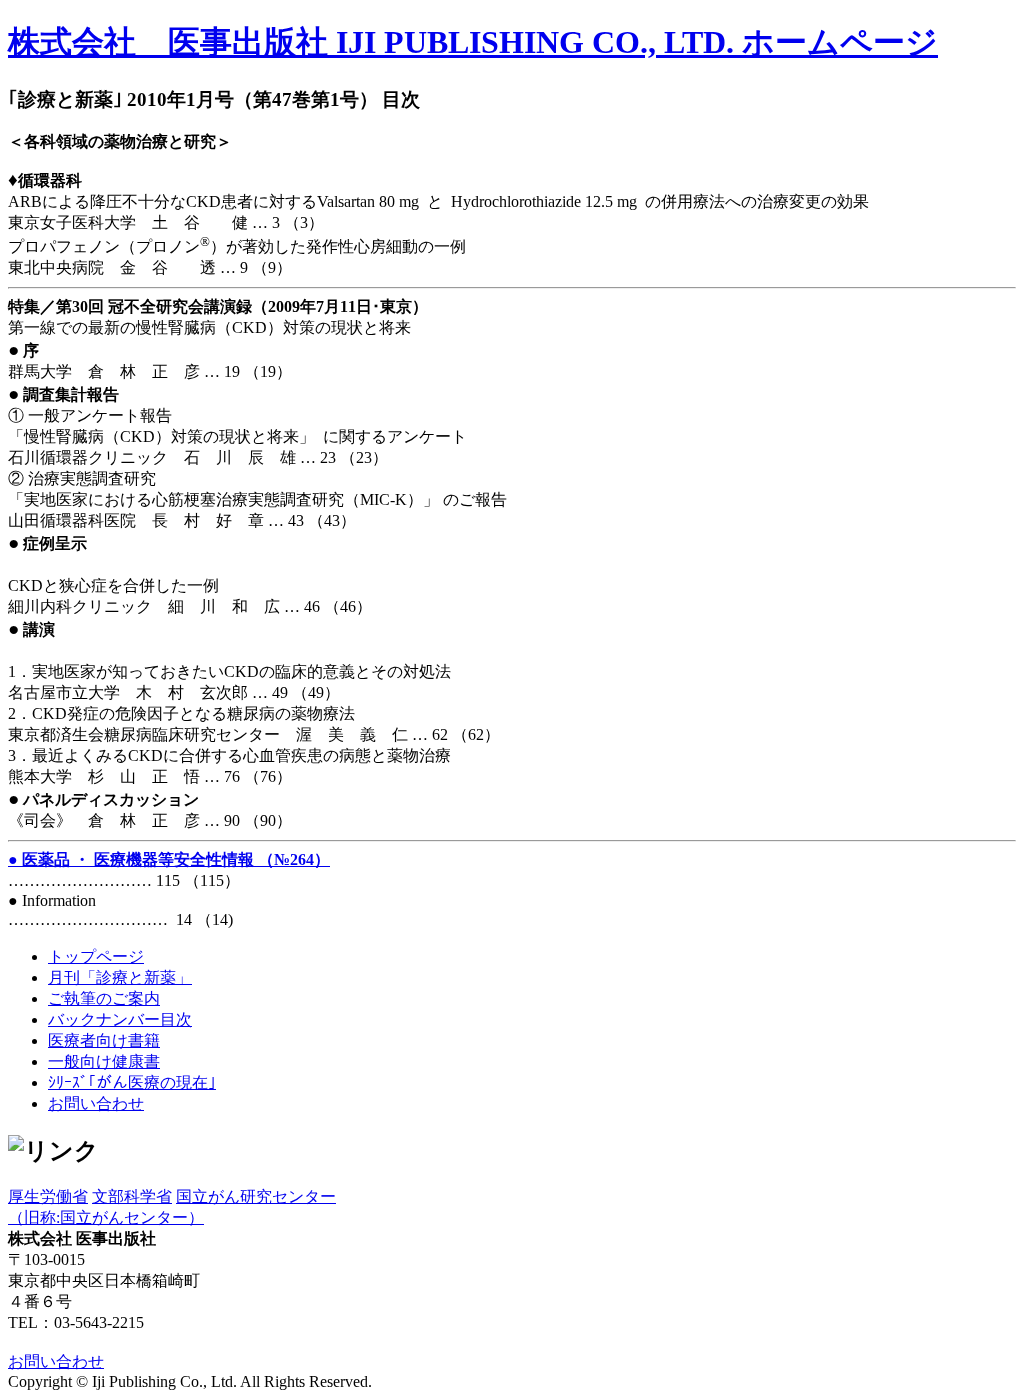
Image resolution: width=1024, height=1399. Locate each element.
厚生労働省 (48, 1196)
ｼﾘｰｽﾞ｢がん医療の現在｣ (132, 1082)
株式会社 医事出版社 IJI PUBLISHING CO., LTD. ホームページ (473, 42)
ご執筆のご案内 (104, 998)
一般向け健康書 (104, 1061)
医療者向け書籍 (104, 1040)
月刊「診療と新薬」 (120, 977)
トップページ (96, 956)
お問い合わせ (96, 1103)
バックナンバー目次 (120, 1019)
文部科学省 (132, 1196)
